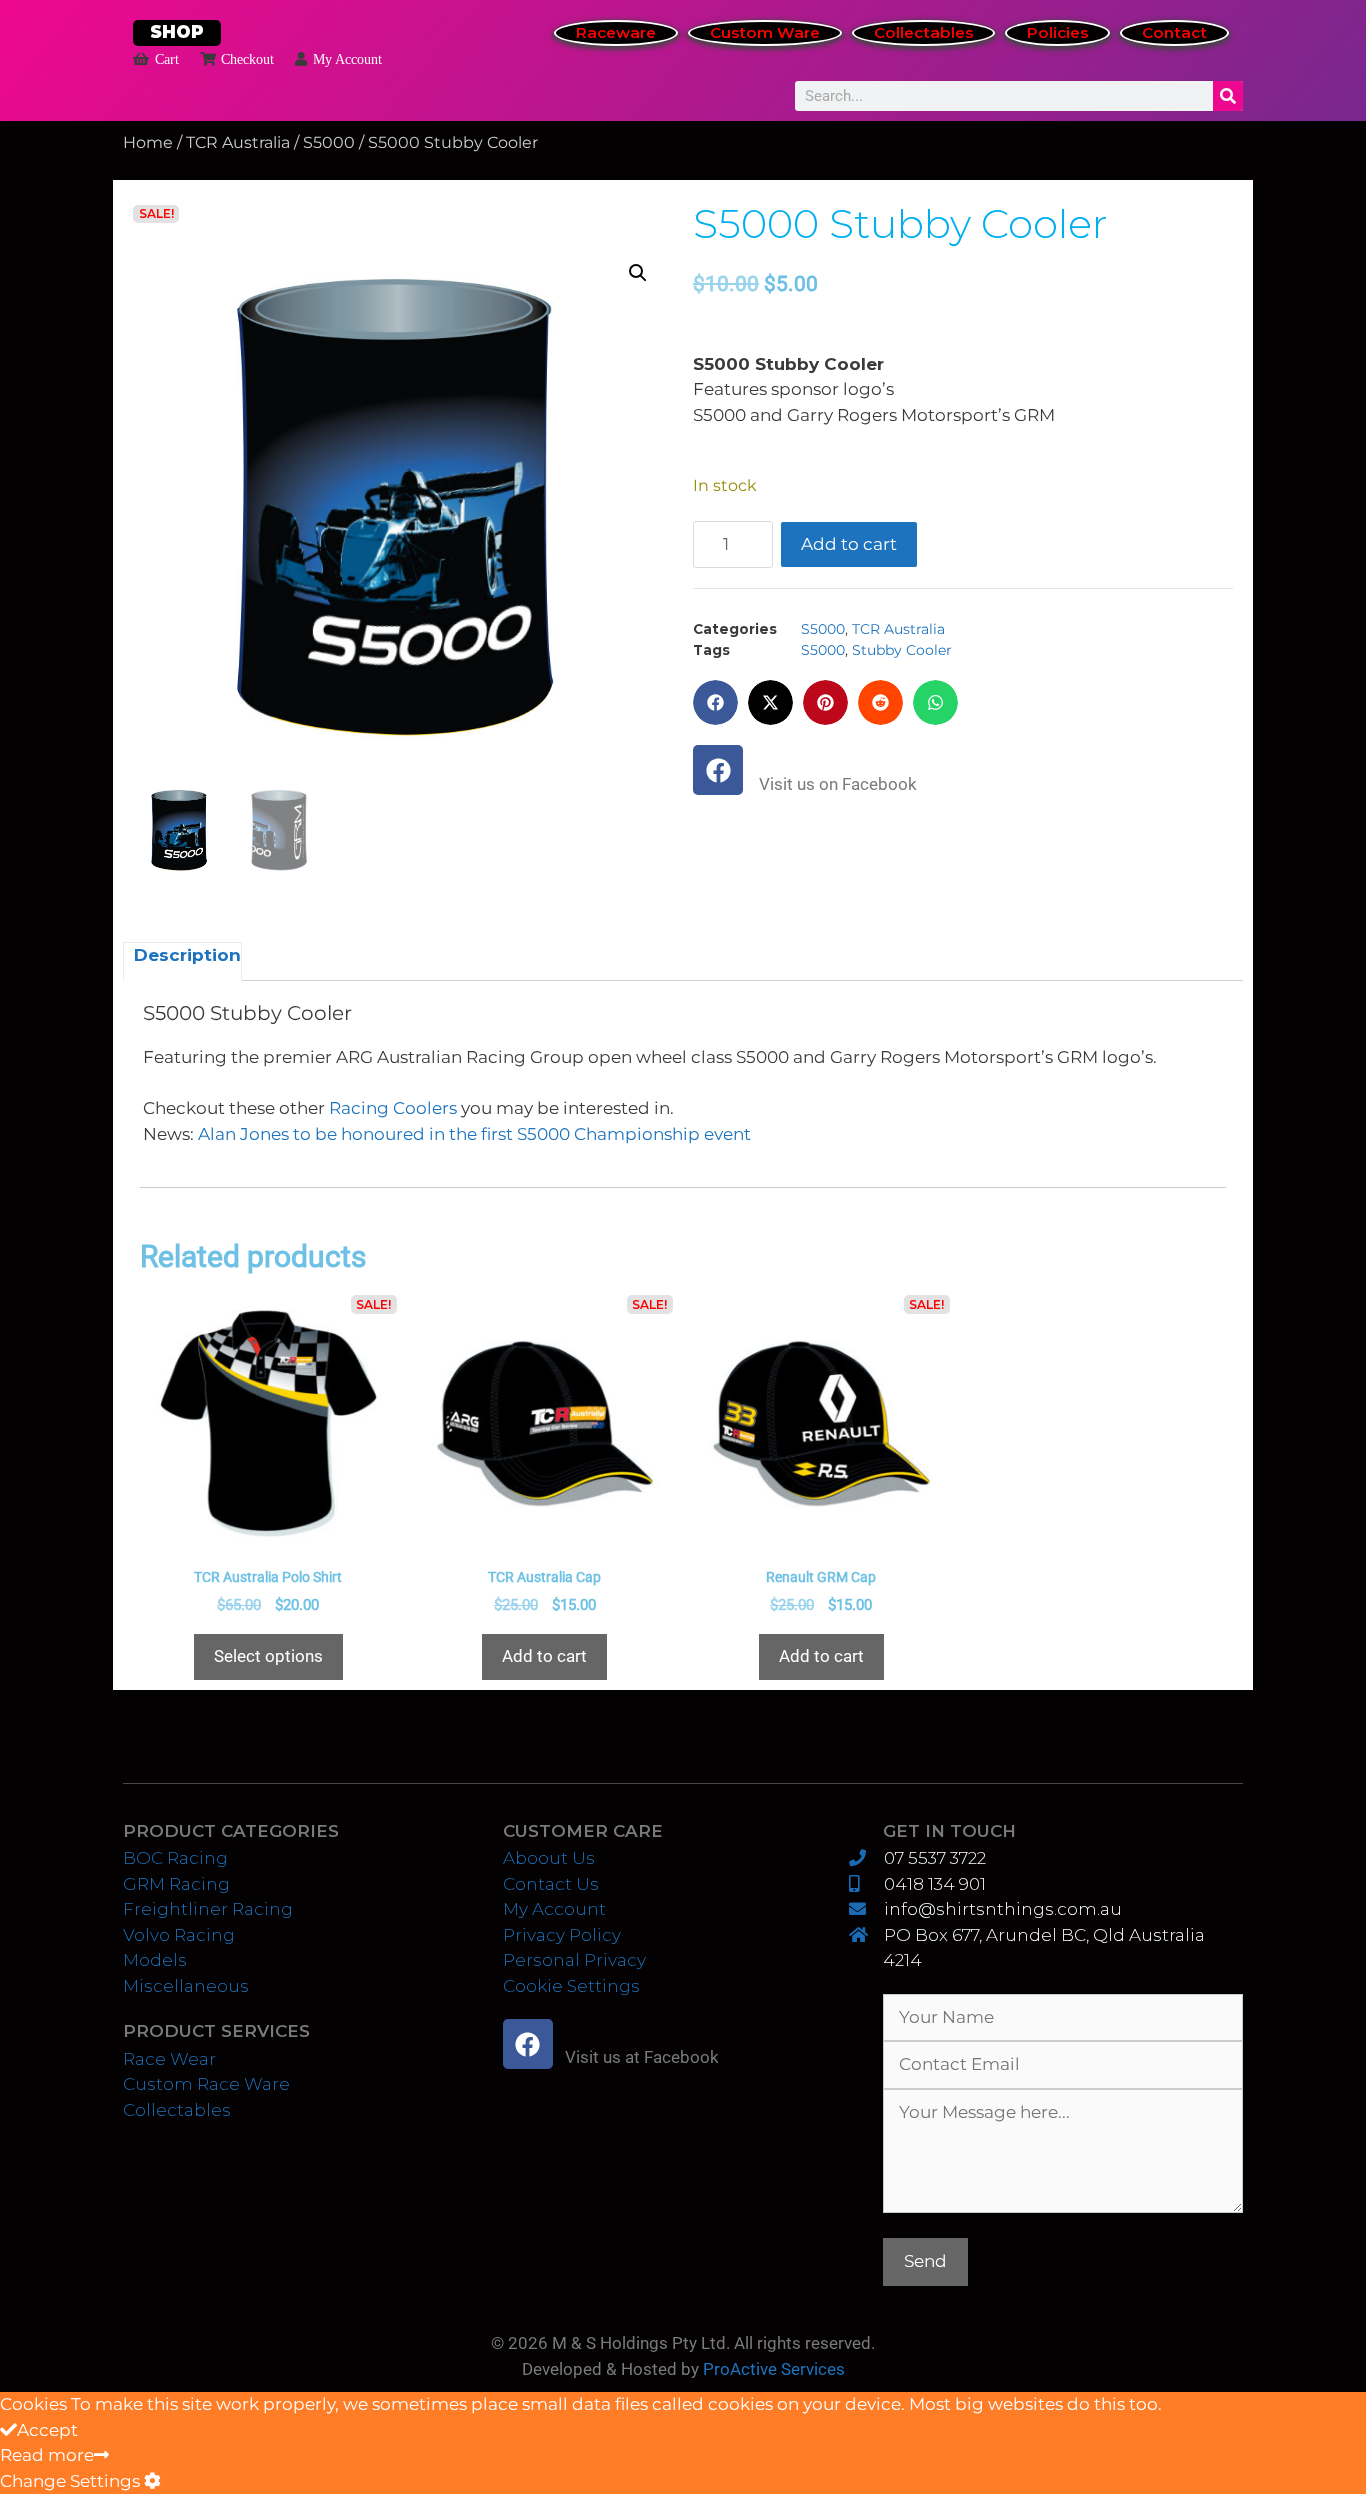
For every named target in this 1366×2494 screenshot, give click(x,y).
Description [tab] (187, 956)
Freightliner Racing (208, 1909)
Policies (1057, 32)
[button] (638, 273)
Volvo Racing (179, 1935)
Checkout (247, 59)
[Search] (1228, 96)
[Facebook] (718, 770)
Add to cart (849, 544)
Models (155, 1960)
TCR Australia (238, 142)
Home (148, 142)
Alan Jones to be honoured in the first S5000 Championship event (474, 1134)
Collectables (923, 32)
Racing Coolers (393, 1108)
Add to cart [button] (544, 1656)
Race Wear (169, 2059)
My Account (347, 59)
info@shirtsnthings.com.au (1002, 1909)
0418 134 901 (934, 1884)
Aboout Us (549, 1858)
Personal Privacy (574, 1960)
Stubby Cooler (902, 650)
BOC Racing (175, 1858)
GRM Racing (176, 1884)
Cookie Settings (571, 1986)
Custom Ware (765, 32)
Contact (1174, 32)
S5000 (329, 142)
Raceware (616, 32)
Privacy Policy (562, 1935)
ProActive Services (774, 2369)
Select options (268, 1656)
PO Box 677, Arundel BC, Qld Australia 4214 (1044, 1948)
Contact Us (551, 1884)
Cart (167, 59)
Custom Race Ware (206, 2084)
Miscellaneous (186, 1986)
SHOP (177, 32)
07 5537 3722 (934, 1858)
